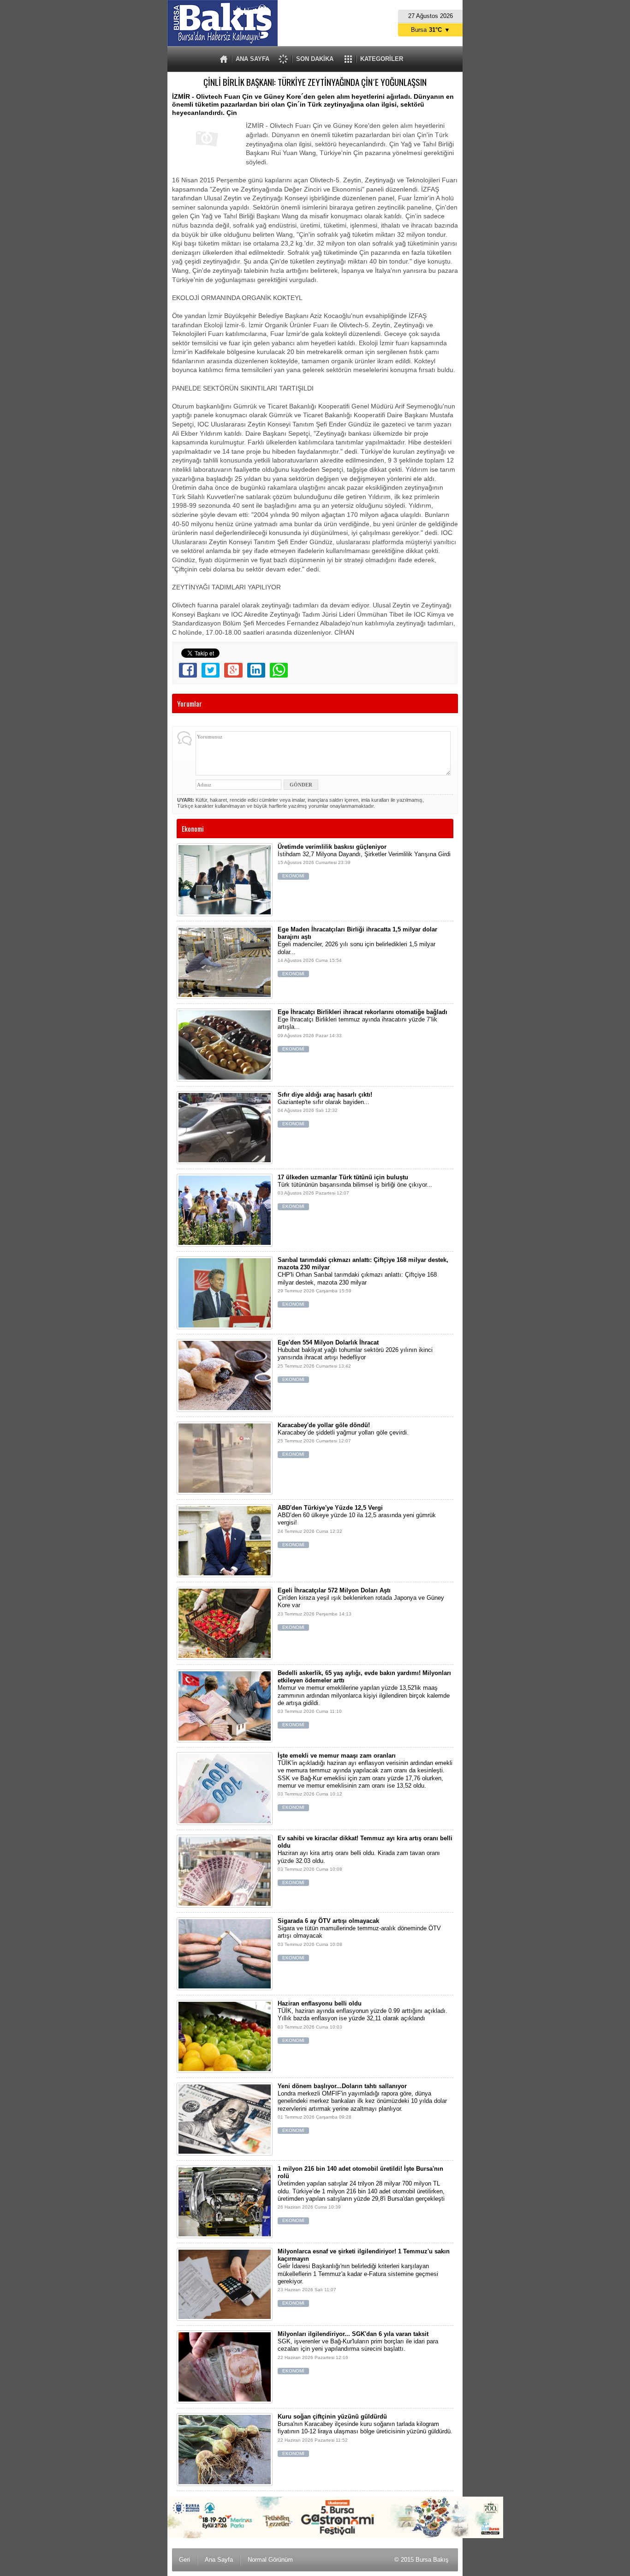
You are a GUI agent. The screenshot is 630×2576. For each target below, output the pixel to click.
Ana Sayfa (219, 2560)
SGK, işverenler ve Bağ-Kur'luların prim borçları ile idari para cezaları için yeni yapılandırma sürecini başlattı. (358, 2352)
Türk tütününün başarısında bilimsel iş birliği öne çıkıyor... (355, 1192)
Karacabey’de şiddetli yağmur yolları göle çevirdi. (343, 1439)
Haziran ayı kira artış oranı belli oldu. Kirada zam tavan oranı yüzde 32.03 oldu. (365, 1860)
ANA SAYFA (253, 59)
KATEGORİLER (382, 59)
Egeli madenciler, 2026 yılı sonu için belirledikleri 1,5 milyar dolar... (357, 951)
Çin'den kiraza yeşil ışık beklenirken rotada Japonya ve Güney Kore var (361, 1608)
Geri (184, 2560)
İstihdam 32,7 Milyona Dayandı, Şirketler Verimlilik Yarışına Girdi (364, 861)
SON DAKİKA (315, 59)
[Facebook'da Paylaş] (188, 670)
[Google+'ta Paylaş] (233, 670)
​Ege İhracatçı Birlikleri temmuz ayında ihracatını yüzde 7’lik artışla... (363, 1030)
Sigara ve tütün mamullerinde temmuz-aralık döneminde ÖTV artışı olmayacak (359, 1939)
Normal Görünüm (270, 2560)
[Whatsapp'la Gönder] (279, 670)
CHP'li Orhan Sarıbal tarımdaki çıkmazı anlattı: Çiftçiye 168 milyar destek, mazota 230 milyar (363, 1282)
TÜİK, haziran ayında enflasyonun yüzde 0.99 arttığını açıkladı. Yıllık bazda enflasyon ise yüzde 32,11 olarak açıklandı (363, 2021)
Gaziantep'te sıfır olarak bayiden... (325, 1109)
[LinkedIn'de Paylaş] (256, 670)
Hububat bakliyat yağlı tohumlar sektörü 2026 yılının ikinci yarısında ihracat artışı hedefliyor (355, 1360)
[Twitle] (211, 670)
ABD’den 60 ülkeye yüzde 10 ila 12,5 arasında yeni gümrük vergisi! (357, 1526)
